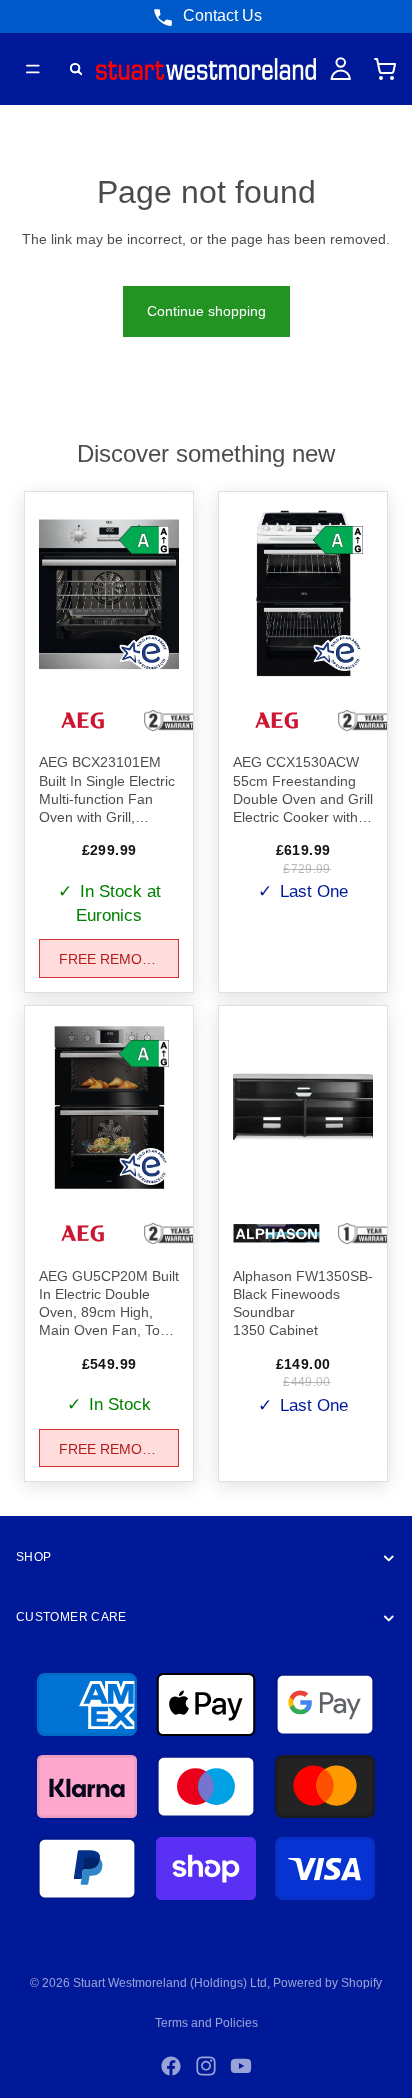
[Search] (76, 69)
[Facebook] (171, 2066)
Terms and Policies (206, 2023)
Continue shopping (206, 311)
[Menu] (33, 69)
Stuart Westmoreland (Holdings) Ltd (170, 1983)
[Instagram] (206, 2066)
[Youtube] (241, 2066)
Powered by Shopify (327, 1983)
